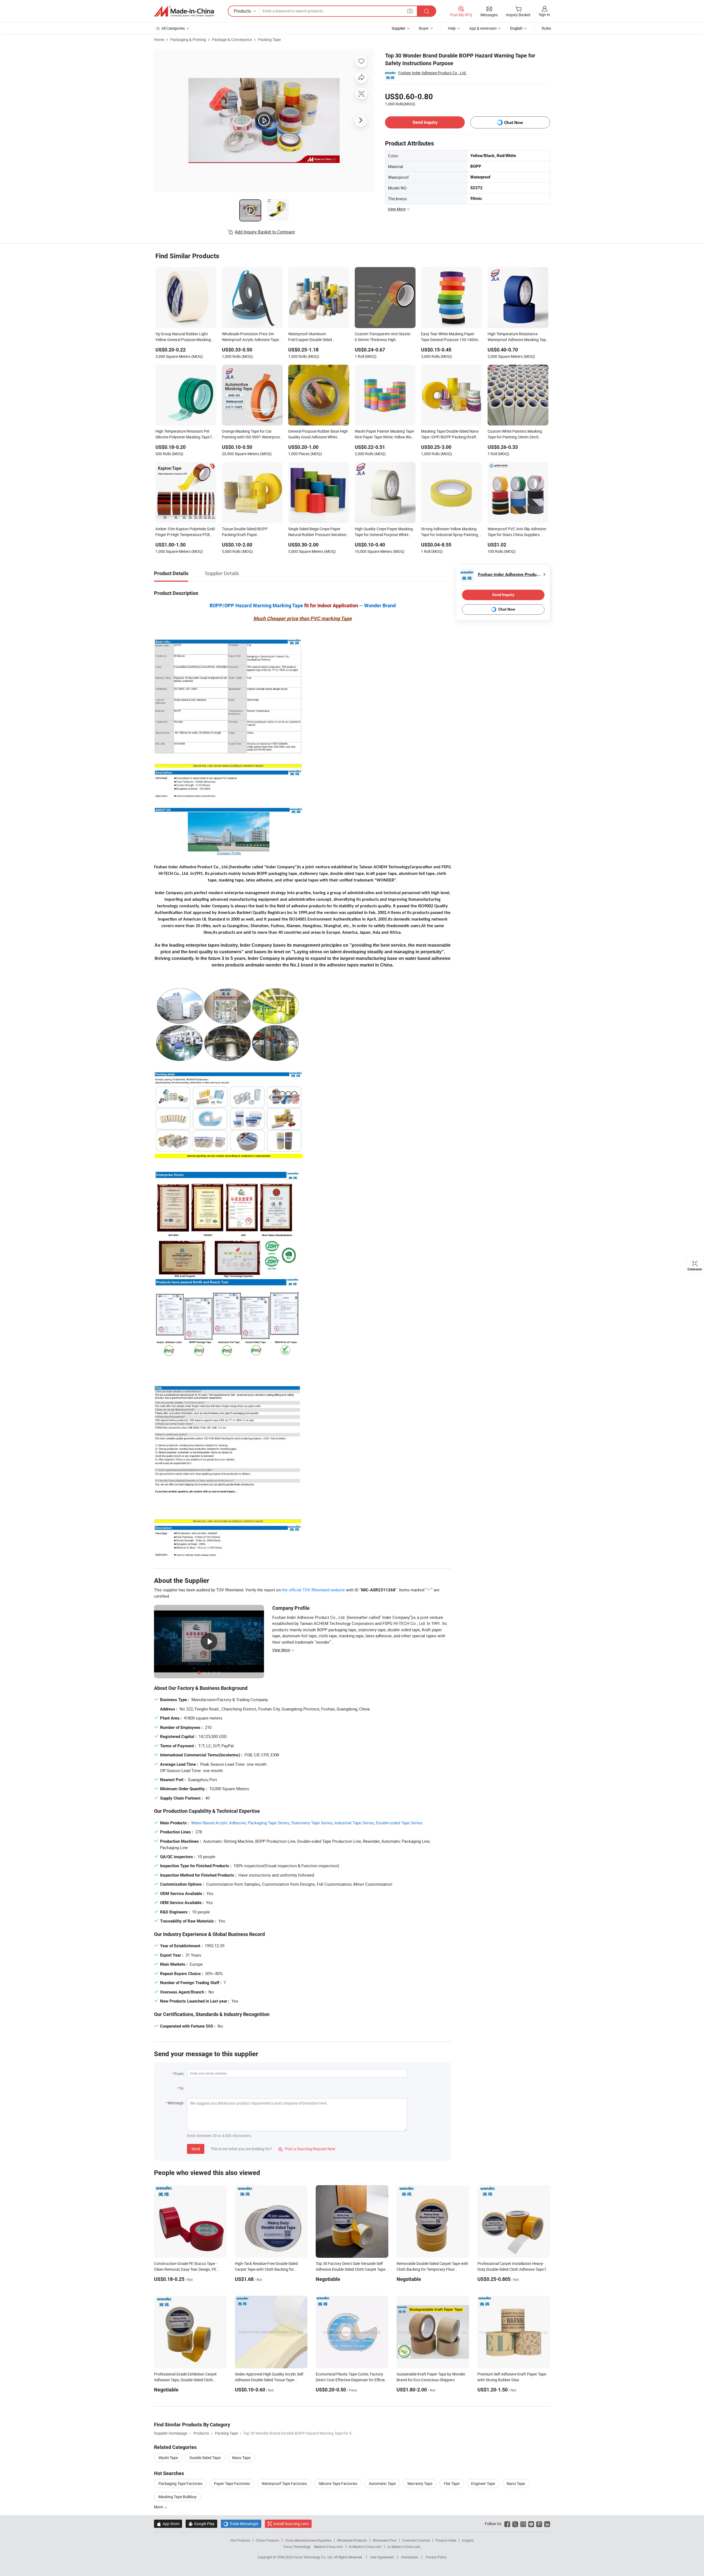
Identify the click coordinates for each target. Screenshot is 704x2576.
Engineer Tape (483, 2483)
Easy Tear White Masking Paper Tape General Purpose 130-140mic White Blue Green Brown (450, 337)
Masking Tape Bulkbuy (178, 2497)
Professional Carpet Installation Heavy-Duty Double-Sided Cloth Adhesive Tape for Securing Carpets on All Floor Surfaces (513, 2269)
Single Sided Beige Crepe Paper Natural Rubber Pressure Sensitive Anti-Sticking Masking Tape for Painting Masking (317, 532)
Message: (176, 2103)
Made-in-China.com (328, 2547)
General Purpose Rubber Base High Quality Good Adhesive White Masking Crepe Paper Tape (318, 435)
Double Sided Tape (205, 2458)
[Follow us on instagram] (523, 2524)
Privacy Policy (436, 2557)
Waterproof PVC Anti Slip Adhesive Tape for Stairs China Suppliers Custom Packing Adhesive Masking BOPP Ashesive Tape (517, 532)
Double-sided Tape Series (399, 1823)
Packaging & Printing (188, 39)
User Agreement (382, 2557)
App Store (168, 2524)
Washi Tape (168, 2458)
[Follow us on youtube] (531, 2524)
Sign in (544, 14)
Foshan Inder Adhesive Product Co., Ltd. (432, 73)
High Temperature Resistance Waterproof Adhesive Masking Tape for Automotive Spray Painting (518, 337)
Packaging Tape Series (269, 1823)
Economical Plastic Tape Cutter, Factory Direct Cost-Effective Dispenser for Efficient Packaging (352, 2380)
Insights (468, 2540)
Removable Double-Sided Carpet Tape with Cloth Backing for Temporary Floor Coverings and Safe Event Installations (432, 2269)
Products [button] (242, 11)
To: (182, 2088)
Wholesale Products (352, 2540)
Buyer (424, 28)
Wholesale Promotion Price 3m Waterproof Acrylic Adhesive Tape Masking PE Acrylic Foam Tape (250, 337)
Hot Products (240, 2540)
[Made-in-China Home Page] (184, 11)
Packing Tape (269, 39)
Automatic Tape (382, 2483)
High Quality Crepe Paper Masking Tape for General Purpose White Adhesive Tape (384, 532)
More (159, 2507)
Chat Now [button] (514, 123)
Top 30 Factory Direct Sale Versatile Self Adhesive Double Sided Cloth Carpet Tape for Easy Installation (350, 2269)
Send (196, 2149)
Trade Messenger (241, 2524)
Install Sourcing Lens (291, 2524)
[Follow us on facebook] (507, 2524)
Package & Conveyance (232, 39)
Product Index (446, 2540)
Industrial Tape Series (354, 1823)
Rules (546, 28)
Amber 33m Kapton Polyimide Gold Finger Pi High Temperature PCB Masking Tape (185, 532)
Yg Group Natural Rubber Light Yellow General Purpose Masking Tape (183, 337)
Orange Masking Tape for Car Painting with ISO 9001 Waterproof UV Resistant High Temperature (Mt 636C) (252, 435)
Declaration (410, 2557)
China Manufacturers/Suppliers (308, 2540)
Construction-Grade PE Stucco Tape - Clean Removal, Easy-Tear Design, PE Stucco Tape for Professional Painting (186, 2269)
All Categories (173, 28)
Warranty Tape (420, 2483)
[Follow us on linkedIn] (547, 2524)
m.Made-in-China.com (365, 2547)
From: (179, 2074)
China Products (268, 2540)
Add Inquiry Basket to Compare (265, 232)
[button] (410, 11)
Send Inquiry (425, 122)
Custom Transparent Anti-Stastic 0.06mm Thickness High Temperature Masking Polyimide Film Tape (383, 337)
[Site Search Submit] (427, 11)
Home (159, 39)
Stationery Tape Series (312, 1823)
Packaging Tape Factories (180, 2483)
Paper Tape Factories (232, 2483)
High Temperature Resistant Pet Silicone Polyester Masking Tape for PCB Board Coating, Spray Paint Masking (185, 435)
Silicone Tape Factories (338, 2483)
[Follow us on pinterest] (539, 2524)
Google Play (201, 2524)
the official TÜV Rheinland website (313, 1590)
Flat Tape (452, 2483)
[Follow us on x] (515, 2524)
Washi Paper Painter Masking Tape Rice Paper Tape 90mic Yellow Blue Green (384, 435)
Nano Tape (241, 2458)
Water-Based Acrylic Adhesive (218, 1823)
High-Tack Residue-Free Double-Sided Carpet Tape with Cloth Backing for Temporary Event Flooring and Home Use (269, 2269)
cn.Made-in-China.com (404, 2547)
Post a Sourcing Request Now (307, 2149)
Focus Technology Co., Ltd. (314, 2557)
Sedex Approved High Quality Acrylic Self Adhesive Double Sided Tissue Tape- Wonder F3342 (269, 2380)
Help (452, 28)
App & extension (483, 28)
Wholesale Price (384, 2540)
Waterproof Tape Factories (284, 2483)
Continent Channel (416, 2540)
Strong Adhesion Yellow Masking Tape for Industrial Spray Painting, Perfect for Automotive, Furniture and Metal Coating (450, 532)
